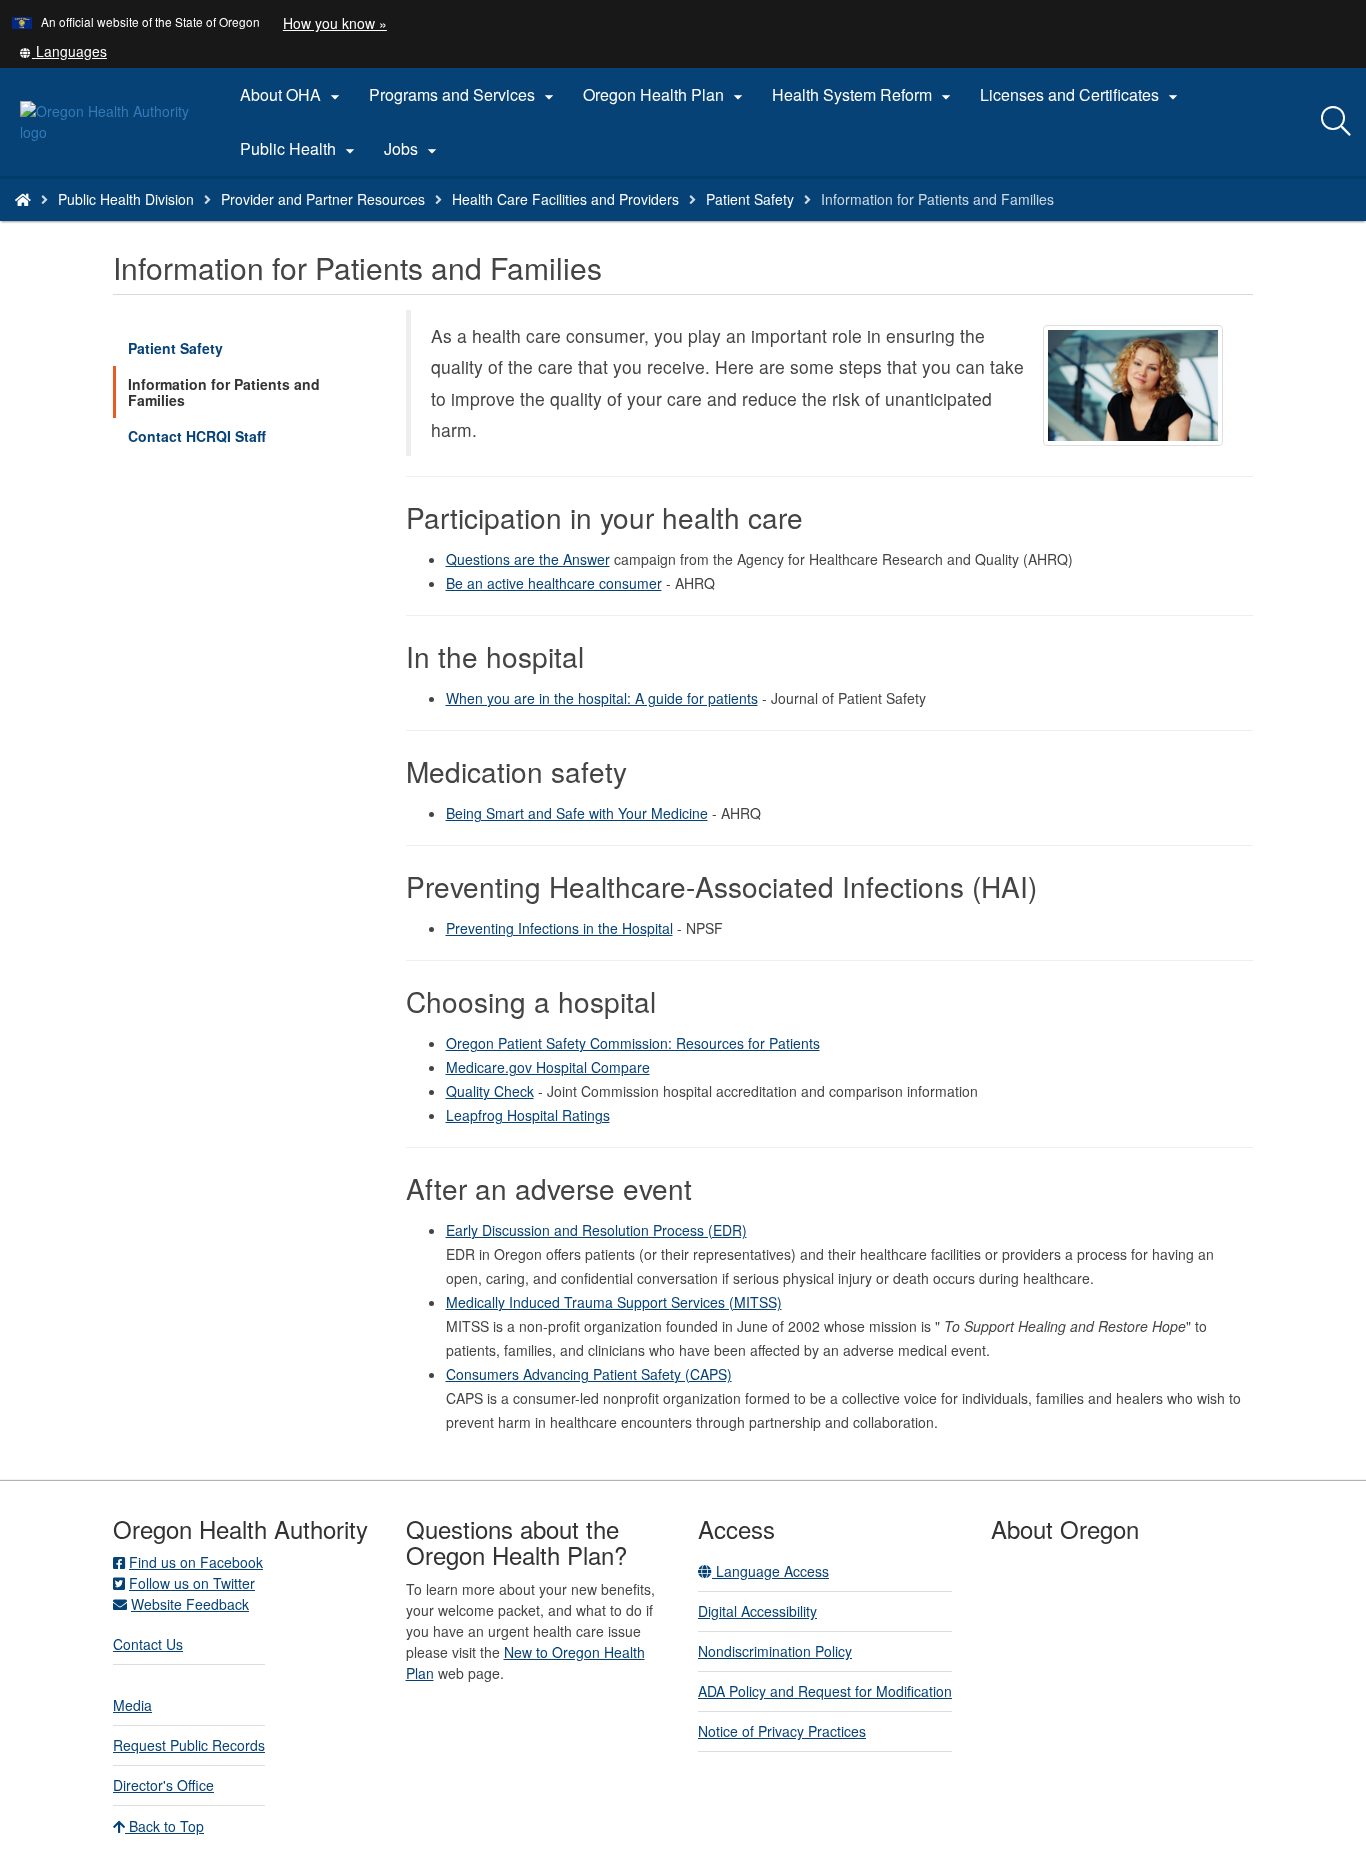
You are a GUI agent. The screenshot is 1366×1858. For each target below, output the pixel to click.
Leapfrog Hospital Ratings (528, 1115)
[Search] (1336, 122)
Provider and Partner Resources (323, 199)
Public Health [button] (300, 149)
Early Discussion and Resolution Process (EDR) (596, 1230)
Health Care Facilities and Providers (565, 199)
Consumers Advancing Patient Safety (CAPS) (589, 1374)
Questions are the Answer (528, 559)
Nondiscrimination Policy (775, 1651)
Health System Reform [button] (864, 95)
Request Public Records (189, 1745)
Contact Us (148, 1644)
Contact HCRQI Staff (197, 436)
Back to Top (164, 1826)
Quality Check (490, 1091)
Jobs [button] (413, 149)
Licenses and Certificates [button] (1081, 95)
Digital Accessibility (757, 1611)
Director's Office (163, 1785)
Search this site (218, 224)
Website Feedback (190, 1604)
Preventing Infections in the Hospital (559, 928)
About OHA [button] (292, 95)
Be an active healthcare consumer (554, 583)
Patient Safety (750, 199)
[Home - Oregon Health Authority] (23, 199)
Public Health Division (126, 199)
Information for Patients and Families (224, 392)
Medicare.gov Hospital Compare (548, 1067)
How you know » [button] (335, 23)
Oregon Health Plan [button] (665, 95)
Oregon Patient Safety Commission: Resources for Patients (633, 1043)
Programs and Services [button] (464, 95)
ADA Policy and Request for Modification (825, 1691)
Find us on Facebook (196, 1562)
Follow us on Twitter (192, 1583)
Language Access (770, 1571)
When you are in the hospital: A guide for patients (602, 698)
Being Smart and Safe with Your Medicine (577, 813)
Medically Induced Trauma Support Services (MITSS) (614, 1302)
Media (132, 1705)
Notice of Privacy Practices (782, 1731)
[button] (63, 51)
